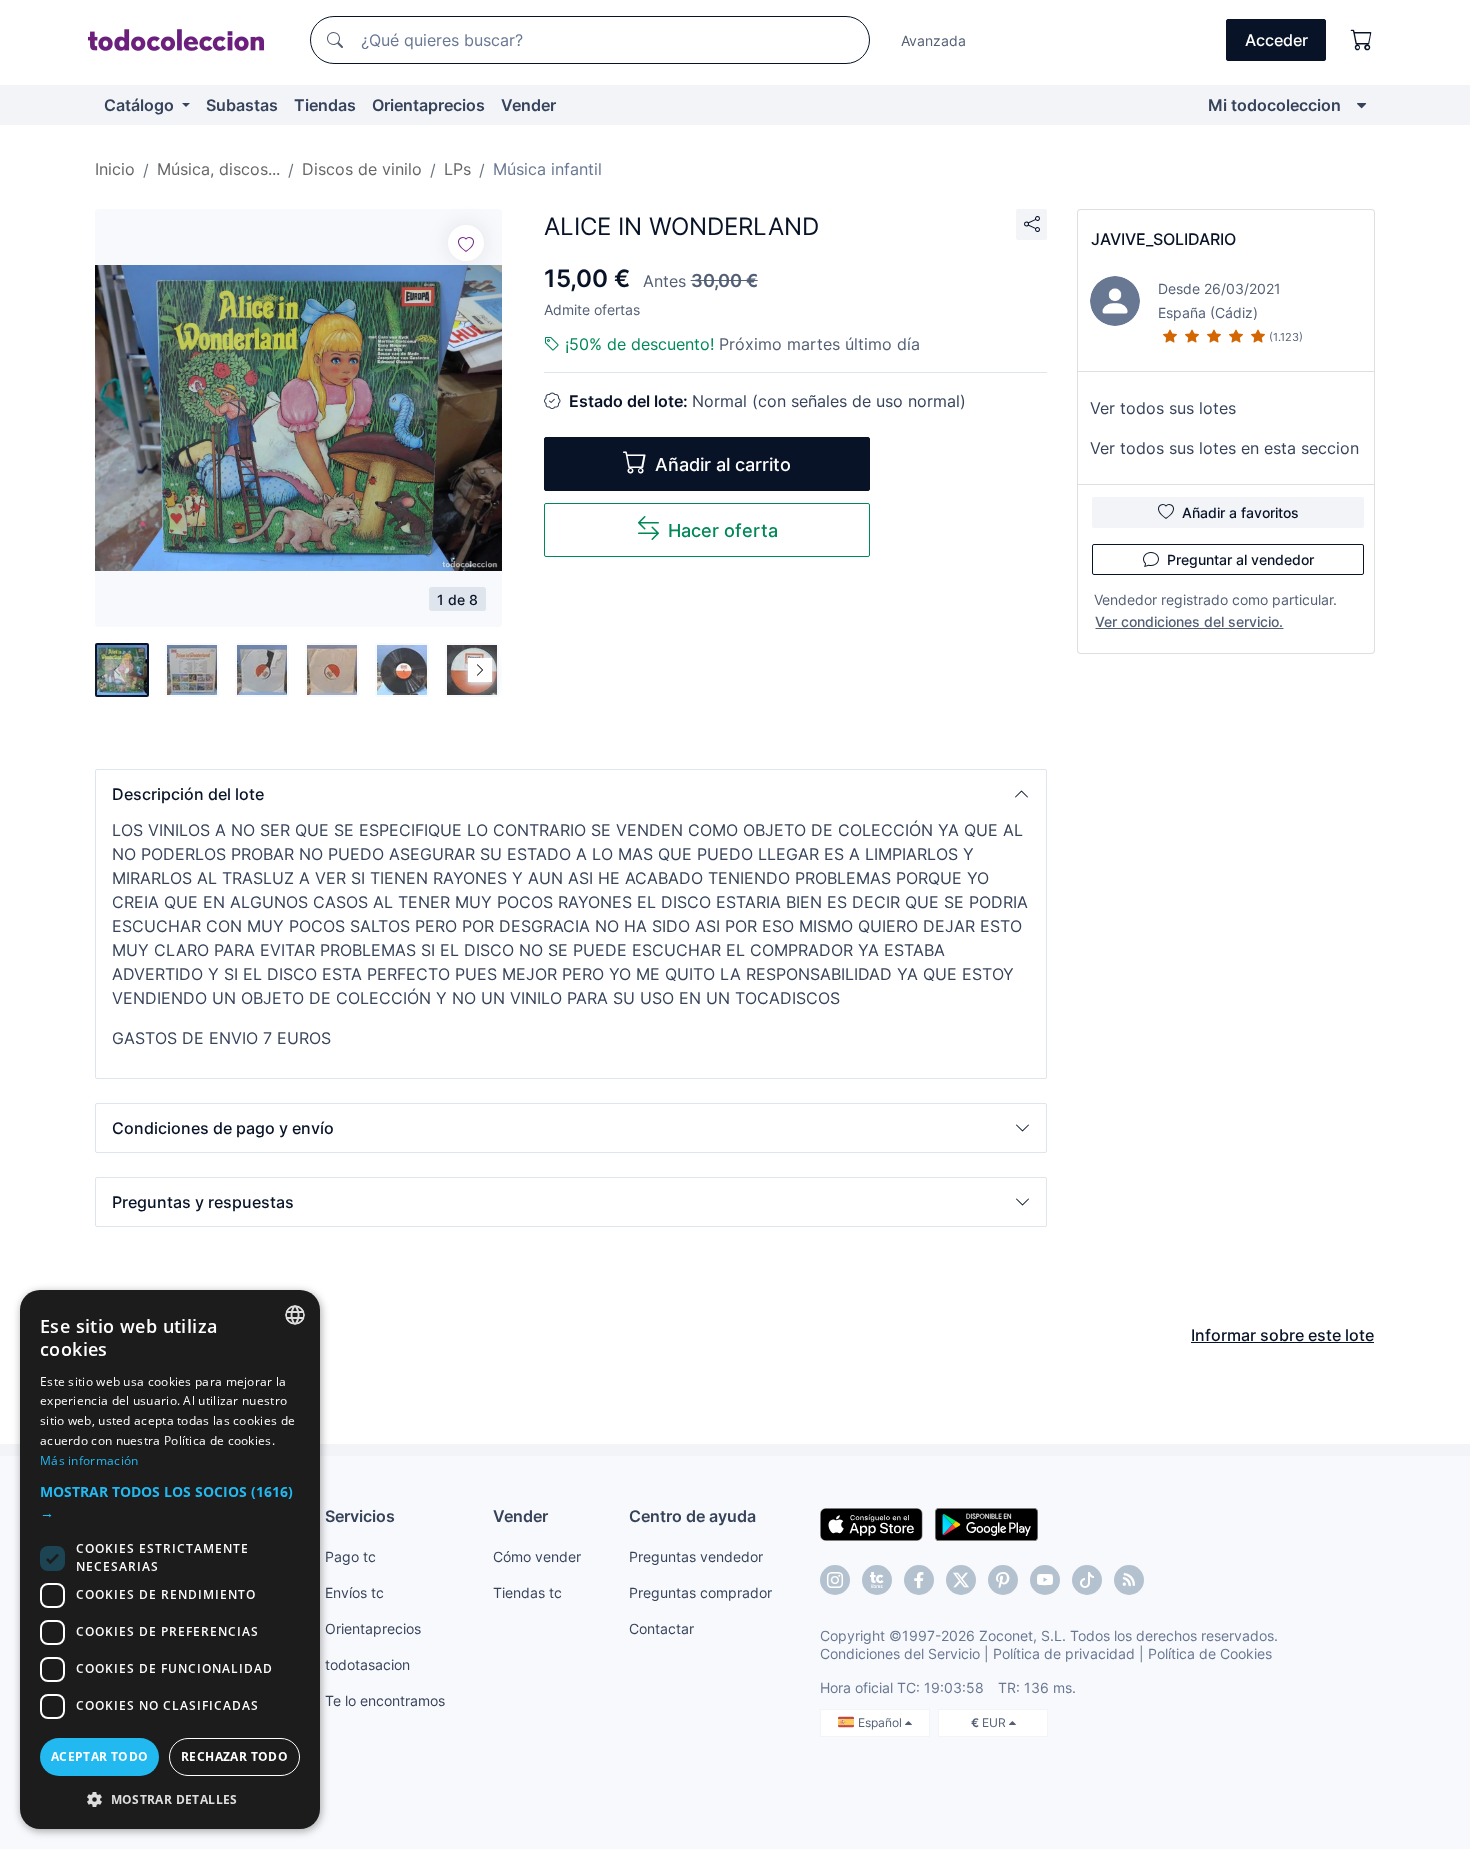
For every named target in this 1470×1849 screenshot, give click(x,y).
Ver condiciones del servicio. (1189, 621)
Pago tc (350, 1556)
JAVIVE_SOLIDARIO (1163, 239)
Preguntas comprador (700, 1592)
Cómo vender (537, 1556)
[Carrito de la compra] (1362, 40)
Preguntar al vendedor (1240, 559)
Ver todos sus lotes (1163, 408)
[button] (571, 794)
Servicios (360, 1516)
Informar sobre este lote (1282, 1335)
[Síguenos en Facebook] (919, 1580)
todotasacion (367, 1664)
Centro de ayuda (692, 1516)
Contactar (661, 1628)
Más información (89, 1460)
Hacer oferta (723, 530)
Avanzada (933, 40)
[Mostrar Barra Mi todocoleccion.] (1361, 105)
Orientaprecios (428, 105)
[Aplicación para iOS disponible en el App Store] (871, 1523)
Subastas (242, 105)
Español (881, 1722)
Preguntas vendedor (696, 1556)
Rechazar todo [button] (234, 1756)
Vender (528, 105)
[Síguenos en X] (961, 1580)
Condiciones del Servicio (900, 1653)
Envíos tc (354, 1592)
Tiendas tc (527, 1592)
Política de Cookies (1210, 1653)
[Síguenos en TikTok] (1087, 1580)
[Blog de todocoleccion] (1129, 1580)
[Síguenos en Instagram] (835, 1580)
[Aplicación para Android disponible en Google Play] (986, 1523)
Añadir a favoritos (1240, 512)
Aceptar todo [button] (100, 1756)
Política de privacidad (1064, 1653)
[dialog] (170, 1559)
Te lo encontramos (385, 1700)
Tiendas (325, 105)
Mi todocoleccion (1274, 105)
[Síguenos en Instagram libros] (877, 1580)
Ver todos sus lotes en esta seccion (1224, 448)
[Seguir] (466, 243)
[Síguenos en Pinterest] (1003, 1580)
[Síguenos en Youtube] (1045, 1580)
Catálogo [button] (141, 105)
